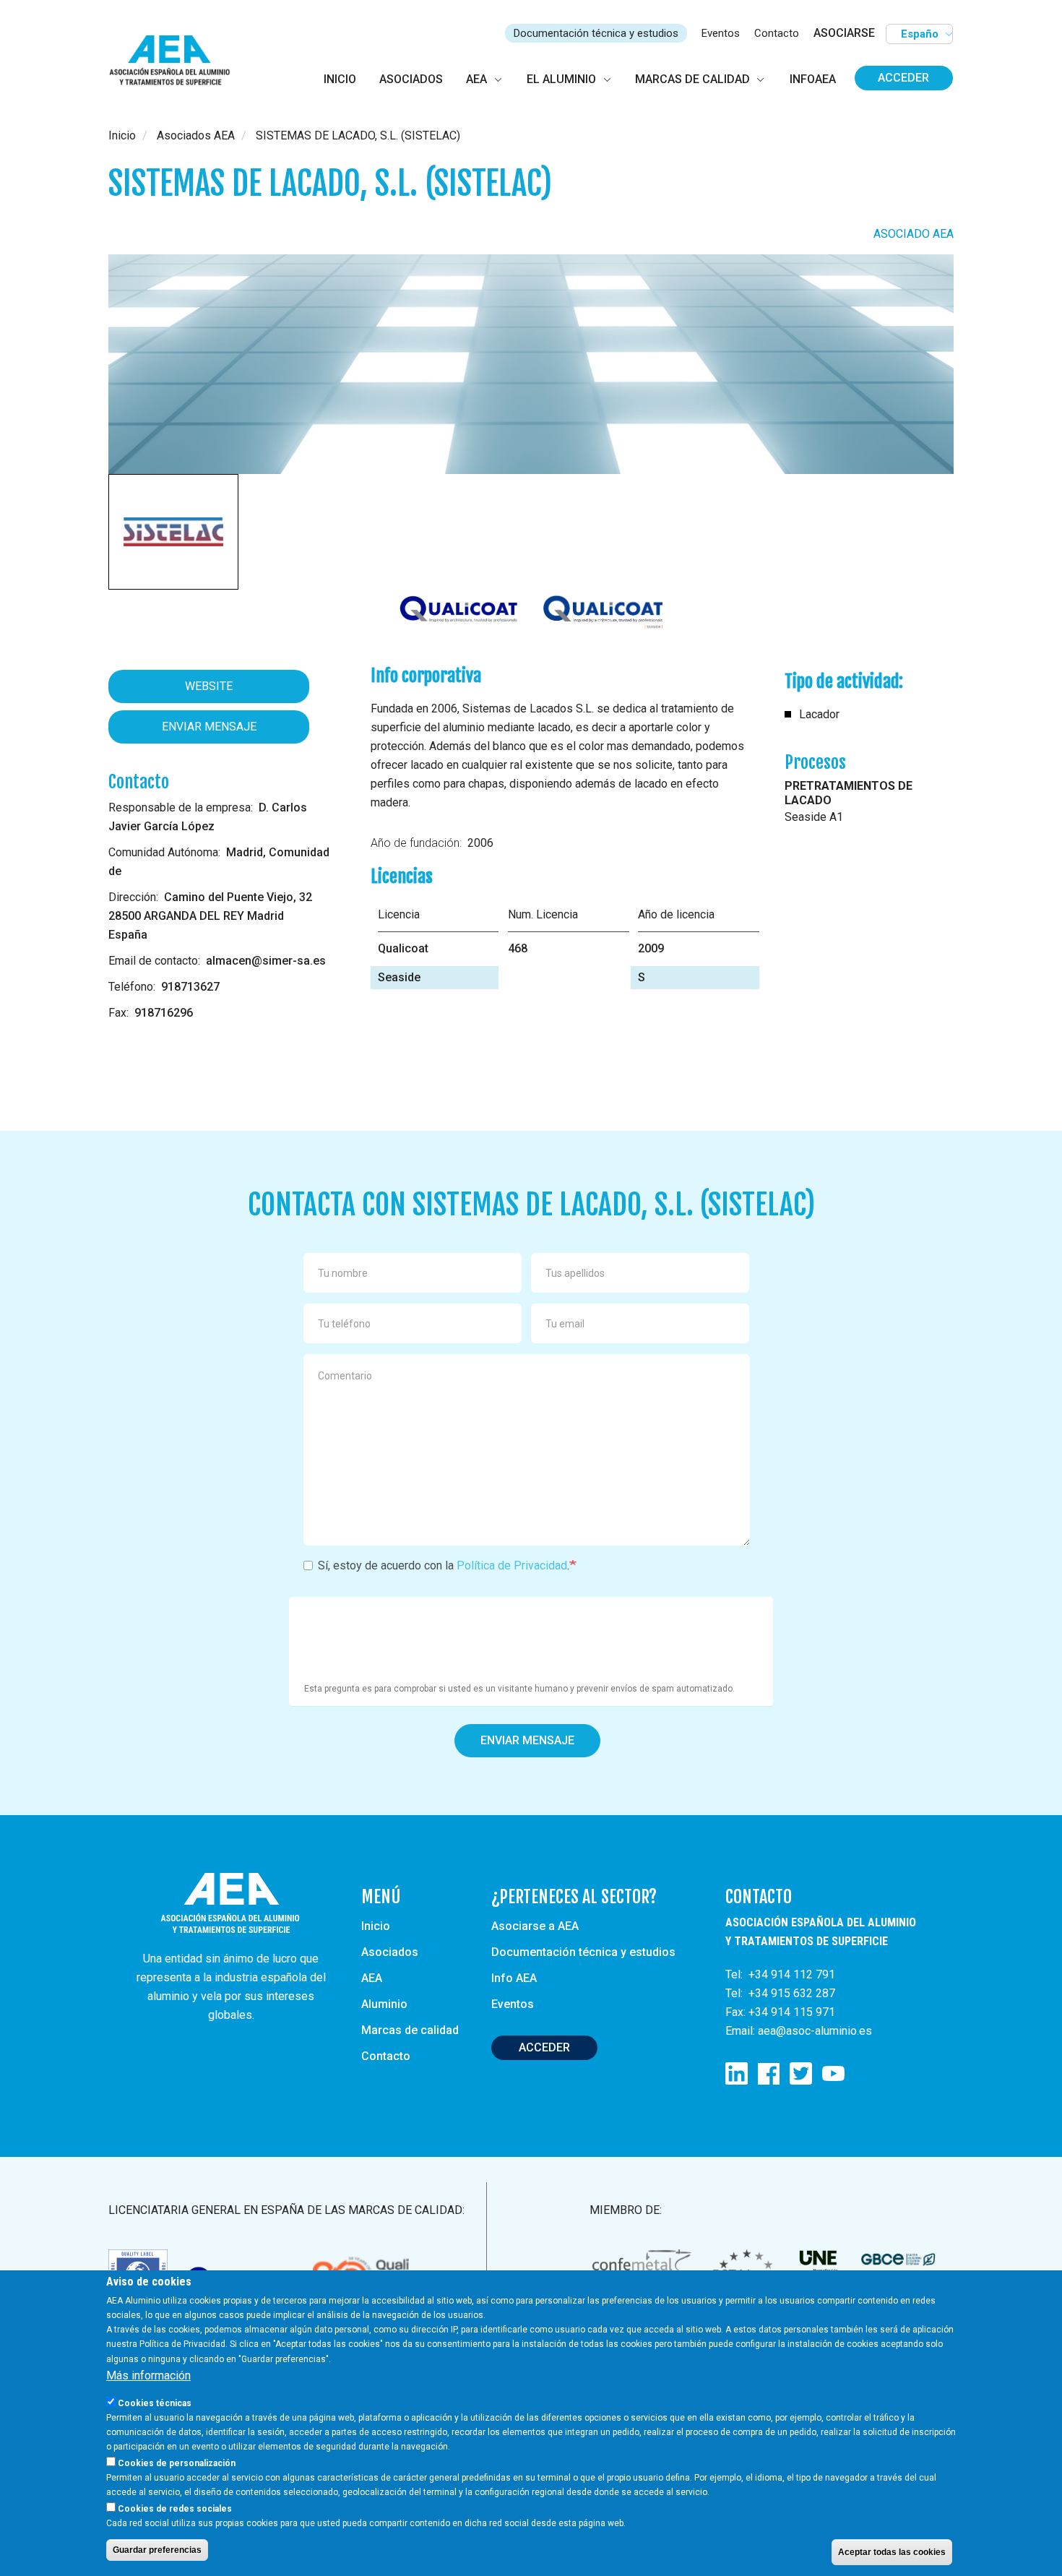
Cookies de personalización (177, 2463)
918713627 (190, 987)
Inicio (122, 135)
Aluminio (384, 2004)
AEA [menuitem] (476, 79)
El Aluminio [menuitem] (561, 79)
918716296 (164, 1013)
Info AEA (514, 1978)
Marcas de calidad (410, 2030)
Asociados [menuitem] (411, 79)
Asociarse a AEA (535, 1926)
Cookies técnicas (155, 2403)
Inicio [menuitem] (340, 79)
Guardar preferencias (157, 2549)
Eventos (721, 33)
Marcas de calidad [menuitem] (692, 79)
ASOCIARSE (844, 33)
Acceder (903, 78)
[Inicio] (176, 61)
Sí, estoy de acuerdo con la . (444, 1565)
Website (209, 686)
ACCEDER (544, 2047)
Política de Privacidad (512, 1565)
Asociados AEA (196, 135)
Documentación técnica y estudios (596, 33)
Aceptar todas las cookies (892, 2551)
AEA (372, 1978)
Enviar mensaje (209, 727)
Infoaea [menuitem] (813, 79)
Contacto (777, 33)
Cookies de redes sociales (175, 2508)
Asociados (390, 1952)
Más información (148, 2375)
